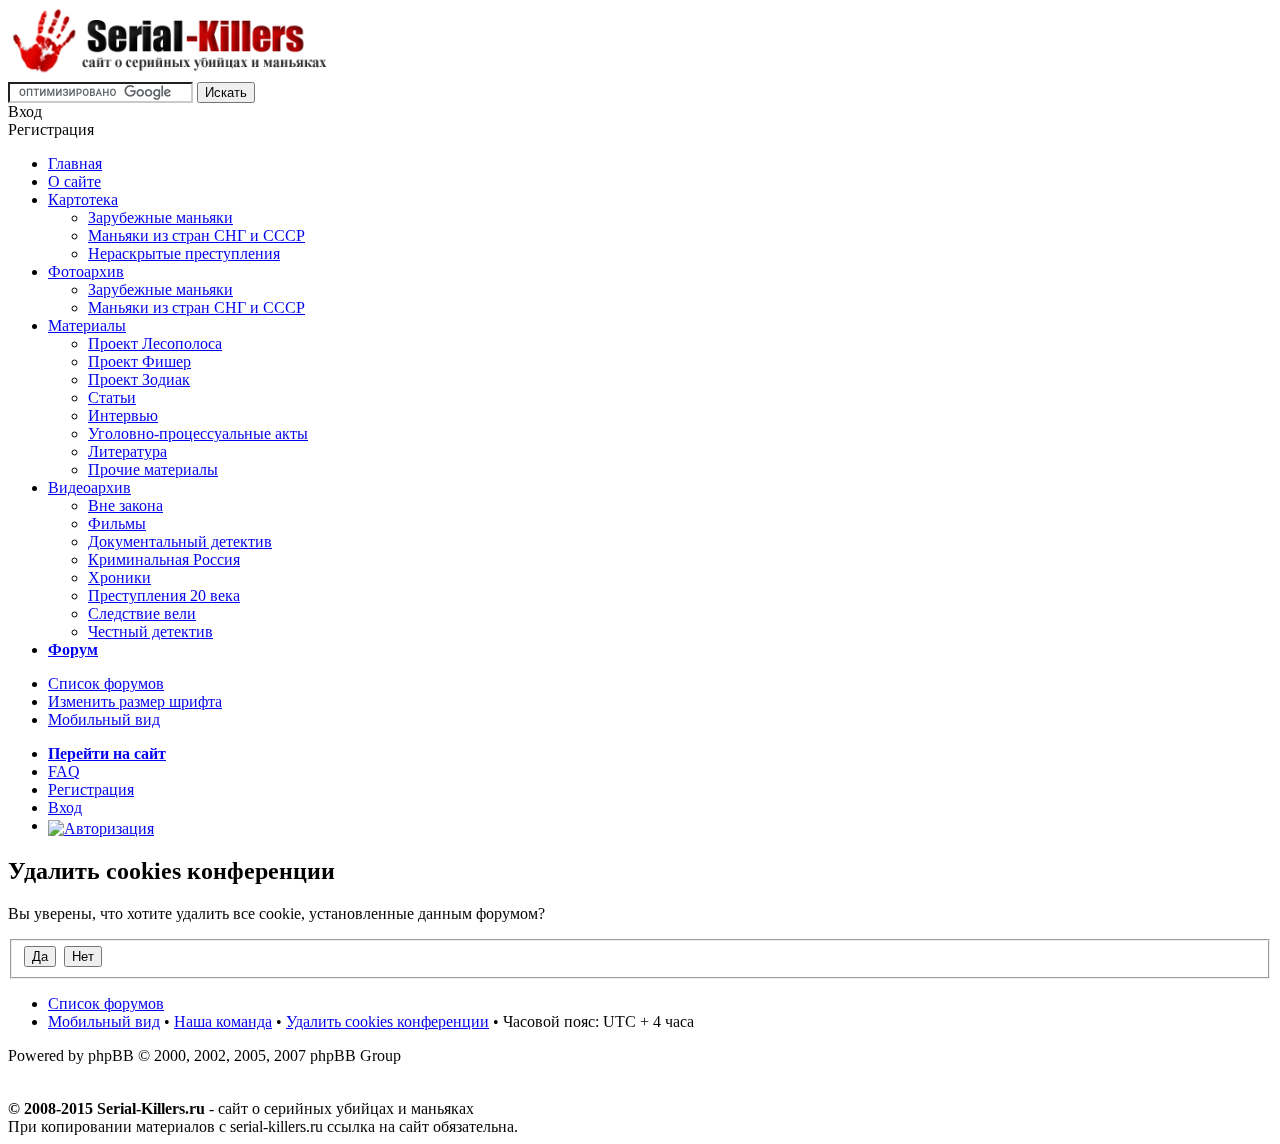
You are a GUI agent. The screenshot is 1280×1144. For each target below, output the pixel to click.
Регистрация (91, 789)
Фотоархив (86, 271)
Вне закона (125, 505)
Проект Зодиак (139, 379)
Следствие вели (142, 613)
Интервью (123, 415)
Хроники (119, 577)
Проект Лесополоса (155, 343)
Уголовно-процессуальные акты (198, 433)
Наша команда (223, 1021)
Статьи (112, 397)
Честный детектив (150, 631)
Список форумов (106, 683)
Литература (127, 451)
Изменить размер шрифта (135, 701)
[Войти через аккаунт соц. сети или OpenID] (101, 825)
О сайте (74, 181)
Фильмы (117, 523)
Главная (75, 163)
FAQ (64, 771)
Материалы (87, 325)
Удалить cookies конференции (387, 1021)
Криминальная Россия (164, 559)
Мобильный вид (104, 719)
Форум (73, 649)
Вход (65, 807)
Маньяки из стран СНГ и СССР (196, 235)
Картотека (83, 199)
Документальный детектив (180, 541)
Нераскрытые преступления (184, 253)
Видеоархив (89, 487)
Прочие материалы (153, 469)
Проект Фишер (139, 361)
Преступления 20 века (164, 595)
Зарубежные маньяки (160, 217)
